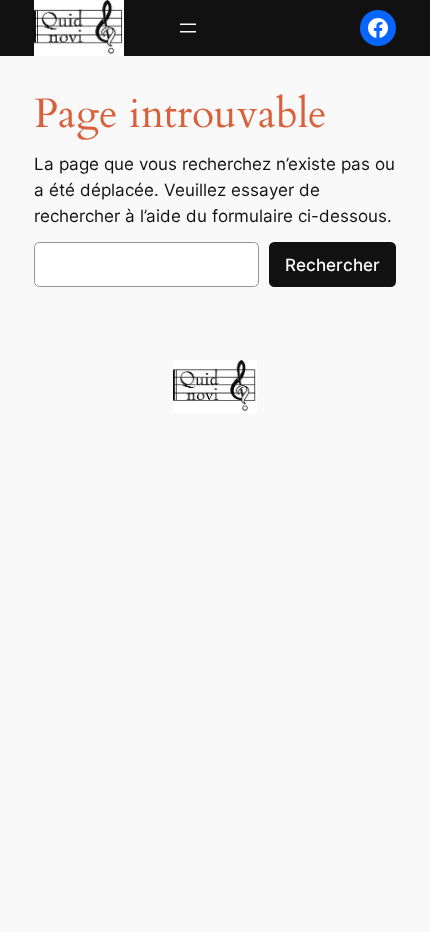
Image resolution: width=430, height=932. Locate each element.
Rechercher (332, 265)
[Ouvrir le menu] (188, 28)
